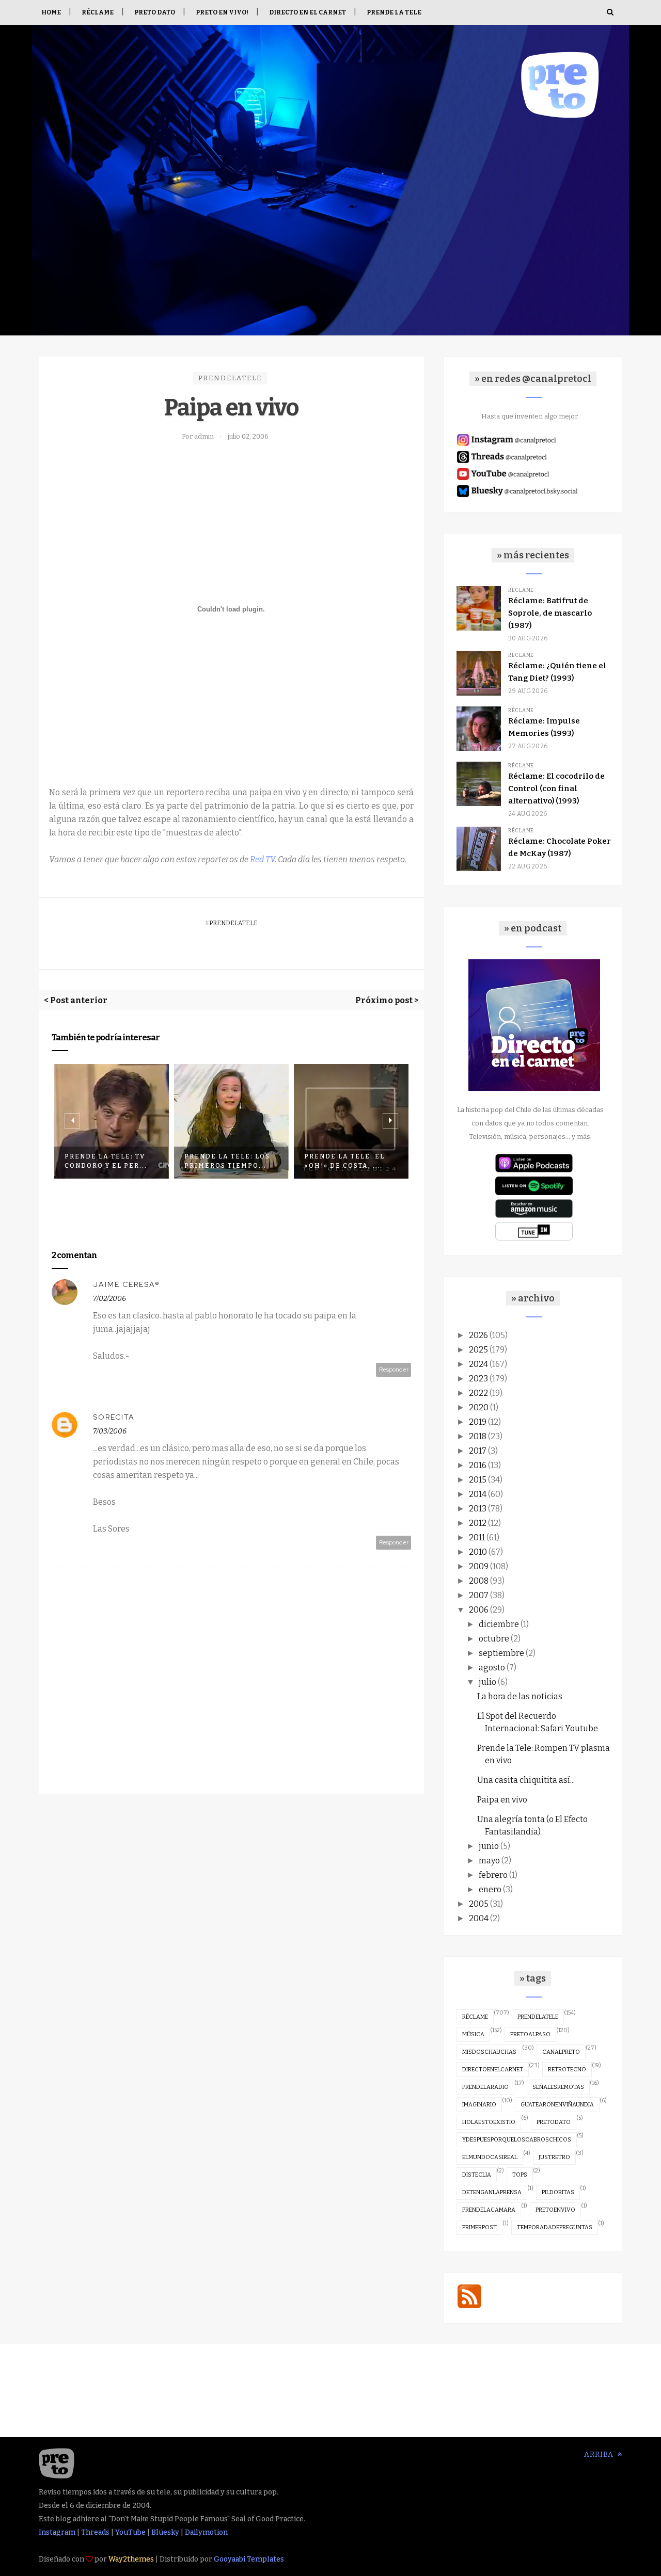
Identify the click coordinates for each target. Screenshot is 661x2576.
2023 (478, 1379)
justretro (554, 2157)
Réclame (98, 12)
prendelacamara (489, 2210)
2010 (478, 1552)
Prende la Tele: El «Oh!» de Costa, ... (344, 1161)
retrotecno (567, 2070)
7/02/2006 (109, 1299)
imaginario (479, 2105)
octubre (494, 1639)
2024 (478, 1364)
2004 (479, 1918)
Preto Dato (155, 12)
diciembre (499, 1624)
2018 (478, 1436)
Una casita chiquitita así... (526, 1780)
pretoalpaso (530, 2034)
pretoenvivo (555, 2210)
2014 (478, 1494)
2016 (478, 1465)
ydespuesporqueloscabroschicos (517, 2140)
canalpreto (561, 2052)
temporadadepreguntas (555, 2227)
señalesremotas (558, 2087)
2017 (478, 1451)
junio (489, 1846)
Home (51, 12)
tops (520, 2175)
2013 (478, 1509)
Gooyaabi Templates (249, 2559)
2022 (478, 1393)
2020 (479, 1407)
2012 (478, 1523)
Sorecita (114, 1417)
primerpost (479, 2227)
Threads (95, 2532)
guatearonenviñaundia (557, 2105)
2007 (479, 1595)
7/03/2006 (110, 1431)
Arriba (600, 2454)
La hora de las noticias (520, 1696)
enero (490, 1889)
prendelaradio (485, 2087)
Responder (394, 1370)
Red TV (262, 859)
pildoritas (558, 2192)
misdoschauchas (489, 2052)
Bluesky (165, 2532)
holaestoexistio (489, 2122)
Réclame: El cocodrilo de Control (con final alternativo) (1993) (556, 788)
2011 (477, 1537)
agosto (492, 1668)
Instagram (57, 2532)
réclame (475, 2017)
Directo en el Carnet (308, 12)
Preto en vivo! (222, 12)
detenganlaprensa (492, 2192)
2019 (478, 1422)
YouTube (130, 2532)
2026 (478, 1335)
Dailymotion (206, 2532)
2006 (479, 1610)
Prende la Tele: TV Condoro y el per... (106, 1161)
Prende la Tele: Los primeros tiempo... (227, 1161)
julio (487, 1682)
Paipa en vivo (502, 1800)
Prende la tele (394, 12)
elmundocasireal (490, 2157)
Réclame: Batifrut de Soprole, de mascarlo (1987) (550, 613)
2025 (478, 1350)
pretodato (554, 2122)
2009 (479, 1566)
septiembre (501, 1653)
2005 (479, 1904)
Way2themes (131, 2559)
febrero (493, 1875)
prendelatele (230, 378)
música (473, 2034)
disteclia (477, 2175)
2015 (478, 1480)
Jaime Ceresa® (127, 1284)
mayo (489, 1861)
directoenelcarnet (493, 2070)
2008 (479, 1581)
